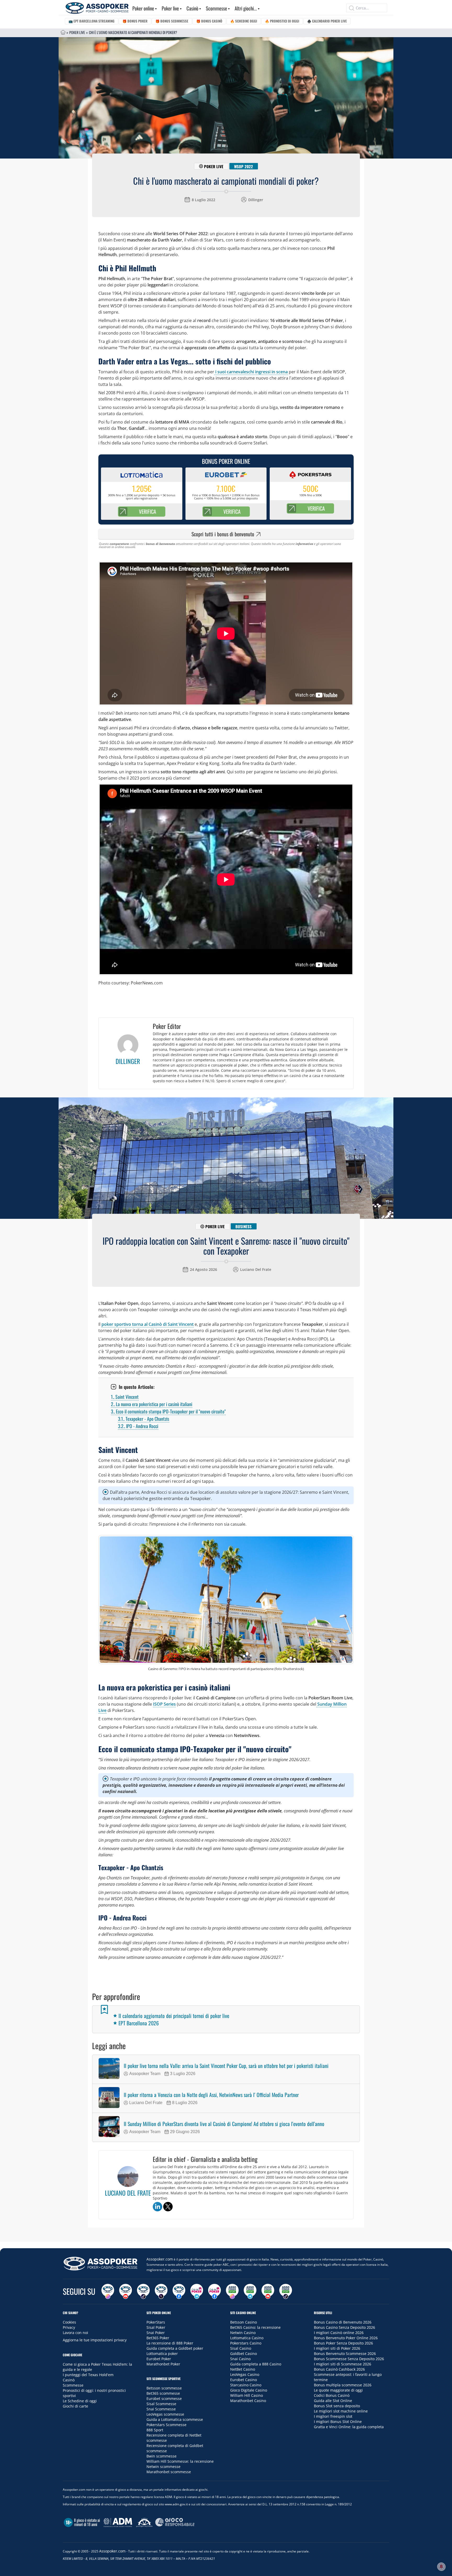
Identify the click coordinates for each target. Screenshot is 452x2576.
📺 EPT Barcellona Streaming (92, 21)
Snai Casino (240, 2359)
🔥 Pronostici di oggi (282, 21)
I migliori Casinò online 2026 (339, 2333)
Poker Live (77, 32)
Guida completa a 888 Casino (256, 2364)
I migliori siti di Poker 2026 (337, 2348)
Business (244, 1226)
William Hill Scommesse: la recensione (180, 2461)
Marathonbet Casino (248, 2401)
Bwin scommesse (162, 2456)
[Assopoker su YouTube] (126, 2291)
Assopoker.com (160, 2259)
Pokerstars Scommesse (166, 2425)
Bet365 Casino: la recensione (255, 2327)
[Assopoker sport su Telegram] (250, 2291)
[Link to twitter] (168, 2207)
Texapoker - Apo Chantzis (144, 1419)
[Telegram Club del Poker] (197, 2291)
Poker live (170, 8)
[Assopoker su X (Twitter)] (161, 2291)
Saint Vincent (125, 1397)
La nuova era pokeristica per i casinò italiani (152, 1404)
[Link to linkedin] (157, 2207)
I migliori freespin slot (333, 2416)
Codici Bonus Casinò (332, 2395)
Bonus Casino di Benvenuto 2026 (343, 2322)
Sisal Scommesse (161, 2404)
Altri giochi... (246, 8)
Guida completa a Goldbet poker (175, 2348)
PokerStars (156, 2322)
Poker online (143, 8)
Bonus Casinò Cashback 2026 (339, 2369)
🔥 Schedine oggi (244, 21)
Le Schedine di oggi (80, 2401)
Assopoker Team (145, 2074)
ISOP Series (164, 1704)
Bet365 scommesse (163, 2393)
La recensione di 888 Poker (170, 2343)
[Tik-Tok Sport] (286, 2291)
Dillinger (256, 199)
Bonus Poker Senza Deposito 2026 (343, 2343)
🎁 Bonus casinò (209, 21)
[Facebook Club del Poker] (214, 2291)
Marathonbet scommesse (169, 2472)
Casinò (192, 8)
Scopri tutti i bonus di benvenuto (223, 534)
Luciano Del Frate (256, 1269)
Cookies (69, 2322)
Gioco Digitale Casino (249, 2390)
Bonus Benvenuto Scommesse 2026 (345, 2354)
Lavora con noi (75, 2333)
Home (63, 32)
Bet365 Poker (158, 2338)
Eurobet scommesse (164, 2399)
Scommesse (216, 8)
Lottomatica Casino (247, 2338)
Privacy (69, 2327)
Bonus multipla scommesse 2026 (343, 2385)
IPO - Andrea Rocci (138, 1426)
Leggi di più (226, 2236)
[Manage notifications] (441, 2567)
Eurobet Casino (244, 2380)
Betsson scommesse (164, 2388)
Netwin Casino (243, 2333)
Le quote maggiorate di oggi (338, 2390)
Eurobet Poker (159, 2359)
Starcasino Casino (246, 2385)
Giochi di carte (75, 2406)
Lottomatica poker (162, 2354)
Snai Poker (156, 2333)
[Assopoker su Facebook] (179, 2291)
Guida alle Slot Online (333, 2401)
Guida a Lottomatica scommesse (175, 2419)
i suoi (251, 372)
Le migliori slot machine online (341, 2411)
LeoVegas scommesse (165, 2414)
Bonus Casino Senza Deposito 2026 (344, 2327)
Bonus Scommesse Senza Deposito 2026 (349, 2359)
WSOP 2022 (244, 166)
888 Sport (155, 2430)
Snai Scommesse (161, 2409)
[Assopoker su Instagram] (108, 2291)
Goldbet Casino (244, 2354)
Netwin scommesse (163, 2467)
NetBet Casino (243, 2369)
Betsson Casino (244, 2322)
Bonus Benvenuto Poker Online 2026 (346, 2338)
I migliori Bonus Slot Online (338, 2422)
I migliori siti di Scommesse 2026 (343, 2364)
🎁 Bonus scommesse (172, 21)
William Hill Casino (247, 2395)
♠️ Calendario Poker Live (327, 21)
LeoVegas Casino (245, 2374)
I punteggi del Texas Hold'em (88, 2375)
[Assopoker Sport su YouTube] (268, 2291)
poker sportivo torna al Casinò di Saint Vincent (148, 1324)
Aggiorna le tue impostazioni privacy (95, 2340)
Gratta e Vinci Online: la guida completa (349, 2427)
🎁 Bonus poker (135, 21)
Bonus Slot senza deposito (337, 2406)
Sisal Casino (241, 2348)
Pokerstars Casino (246, 2343)
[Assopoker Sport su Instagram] (232, 2291)
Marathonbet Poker (163, 2364)
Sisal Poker (156, 2327)
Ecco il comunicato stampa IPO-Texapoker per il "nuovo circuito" (168, 1411)
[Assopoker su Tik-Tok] (143, 2291)
